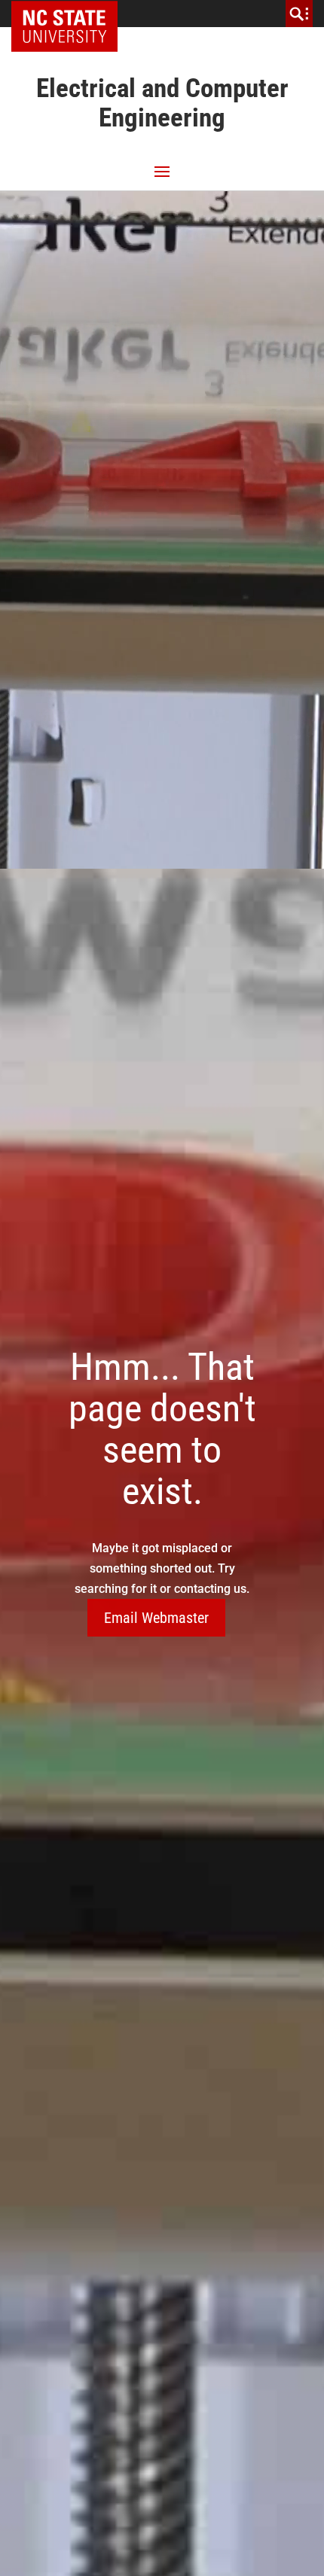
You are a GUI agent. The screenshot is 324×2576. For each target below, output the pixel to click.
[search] (299, 14)
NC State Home (70, 14)
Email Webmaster (156, 1618)
